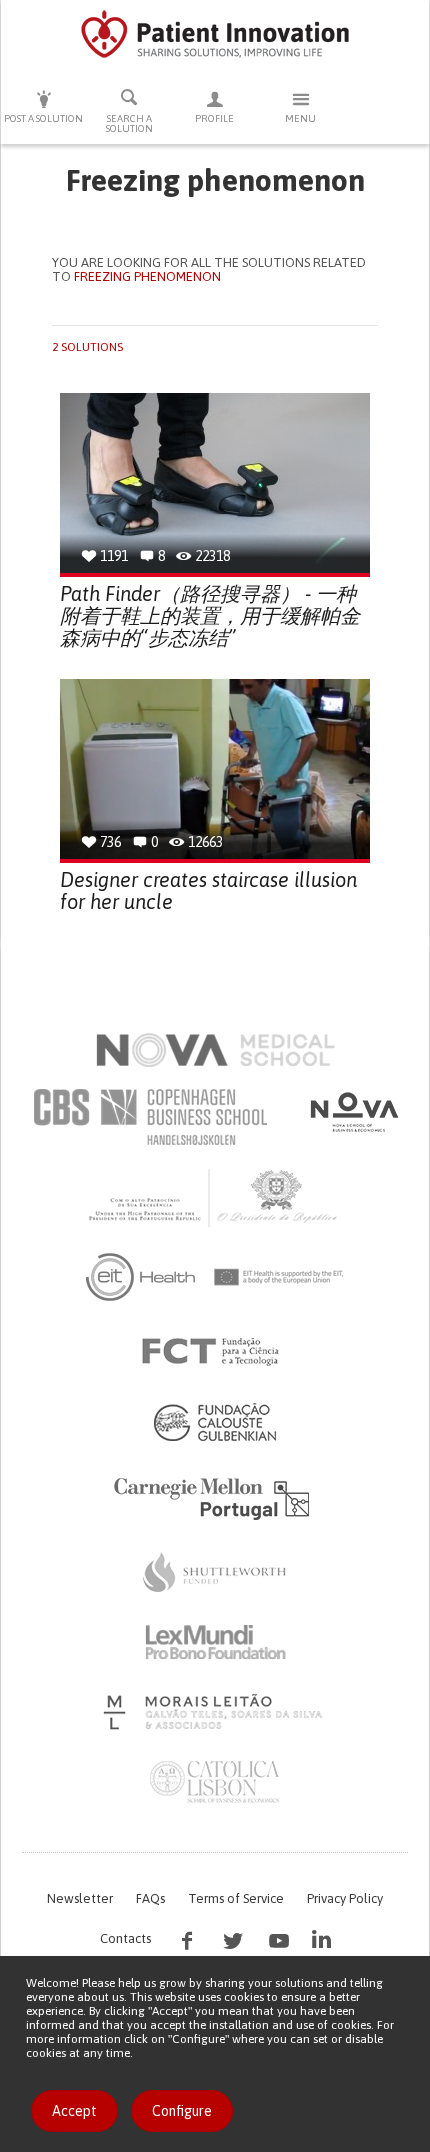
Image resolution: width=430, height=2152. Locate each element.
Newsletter (80, 1898)
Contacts (125, 1938)
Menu (300, 118)
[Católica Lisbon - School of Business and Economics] (215, 1782)
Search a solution (129, 123)
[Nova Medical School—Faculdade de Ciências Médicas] (215, 1050)
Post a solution (43, 118)
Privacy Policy (345, 1898)
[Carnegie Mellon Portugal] (215, 1497)
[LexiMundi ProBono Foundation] (215, 1642)
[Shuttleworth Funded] (215, 1572)
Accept (74, 2111)
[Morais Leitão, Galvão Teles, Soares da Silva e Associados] (215, 1712)
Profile (214, 118)
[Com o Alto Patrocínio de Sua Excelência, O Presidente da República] (215, 1197)
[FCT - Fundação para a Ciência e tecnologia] (215, 1352)
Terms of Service (236, 1898)
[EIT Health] (215, 1277)
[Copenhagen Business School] (149, 1117)
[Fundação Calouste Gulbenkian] (215, 1422)
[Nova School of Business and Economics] (353, 1112)
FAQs (150, 1898)
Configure (182, 2111)
